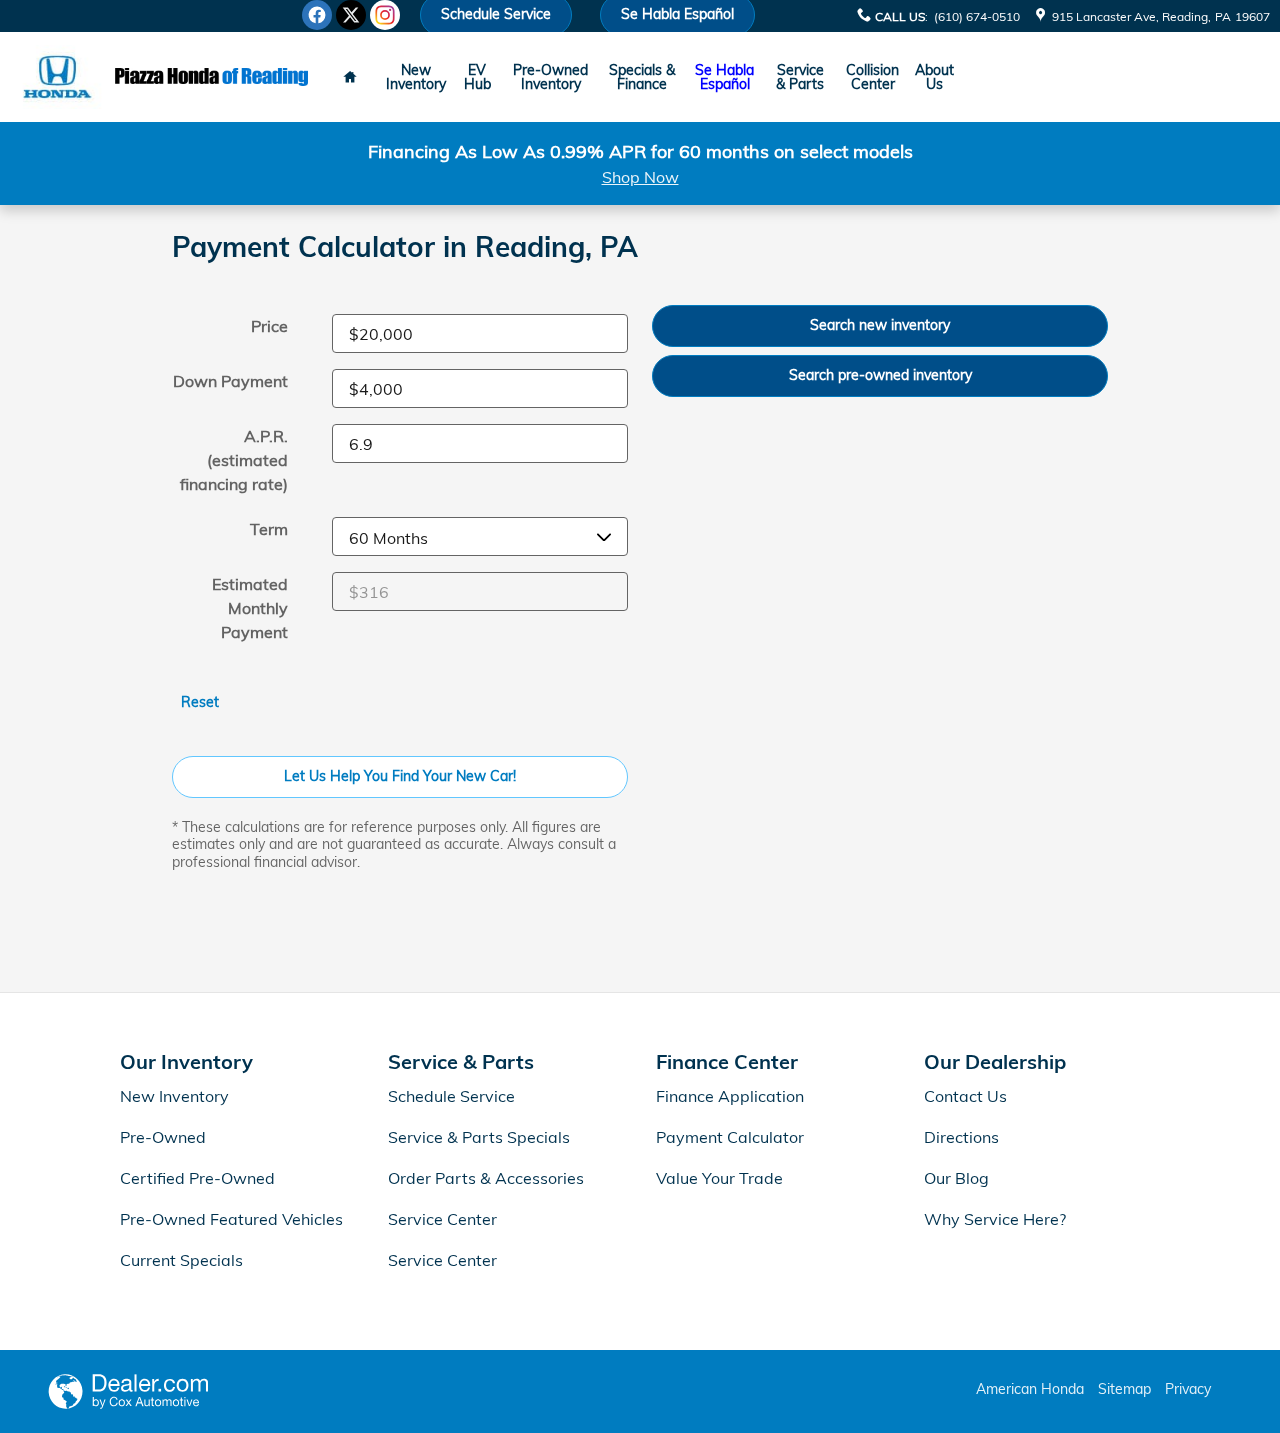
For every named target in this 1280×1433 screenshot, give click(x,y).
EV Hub (477, 77)
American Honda (1030, 1389)
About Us (934, 77)
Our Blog (956, 1178)
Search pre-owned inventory (880, 375)
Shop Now (640, 177)
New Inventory (416, 77)
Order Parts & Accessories (486, 1178)
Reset (200, 702)
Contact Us (965, 1096)
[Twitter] (351, 15)
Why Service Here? (995, 1219)
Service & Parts (800, 77)
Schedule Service (451, 1096)
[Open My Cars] (981, 77)
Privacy (1188, 1389)
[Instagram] (385, 15)
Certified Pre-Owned (197, 1178)
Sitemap (1124, 1389)
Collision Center (872, 77)
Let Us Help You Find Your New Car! (400, 776)
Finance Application (730, 1096)
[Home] (57, 77)
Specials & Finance (642, 77)
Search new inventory (880, 325)
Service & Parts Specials (479, 1137)
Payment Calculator (730, 1137)
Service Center (442, 1219)
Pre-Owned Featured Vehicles (231, 1219)
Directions (961, 1137)
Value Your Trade (719, 1178)
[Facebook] (317, 15)
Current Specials (181, 1260)
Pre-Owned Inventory (550, 77)
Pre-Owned (163, 1137)
